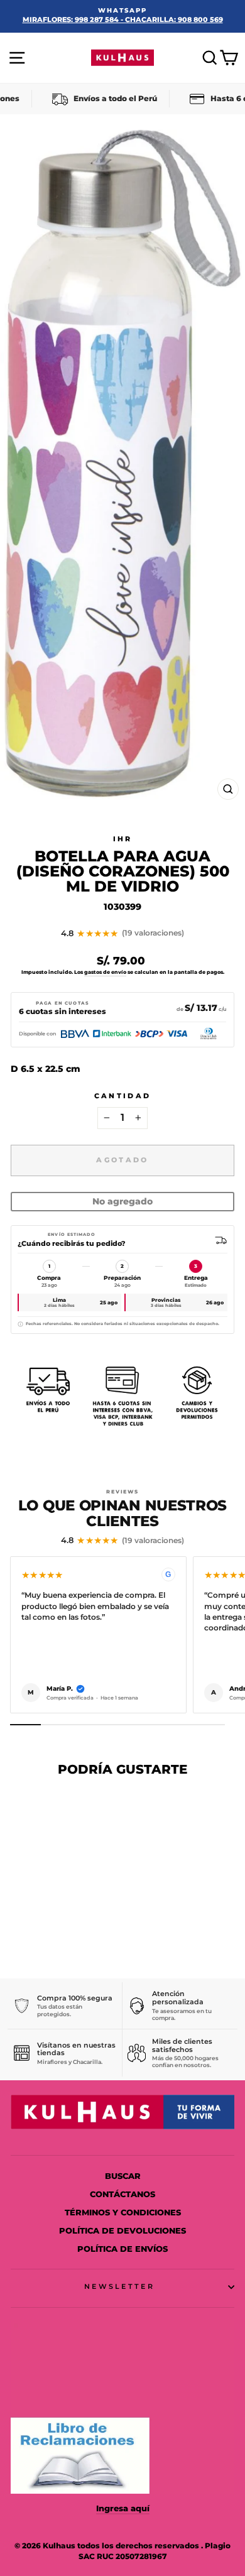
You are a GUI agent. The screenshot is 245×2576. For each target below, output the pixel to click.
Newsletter (119, 2286)
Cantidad (123, 1096)
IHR (123, 839)
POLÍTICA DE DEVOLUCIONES (122, 2231)
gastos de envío (105, 972)
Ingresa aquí (123, 2508)
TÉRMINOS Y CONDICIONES (123, 2213)
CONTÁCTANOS (122, 2194)
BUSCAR (123, 2176)
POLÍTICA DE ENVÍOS (122, 2249)
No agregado (122, 1201)
